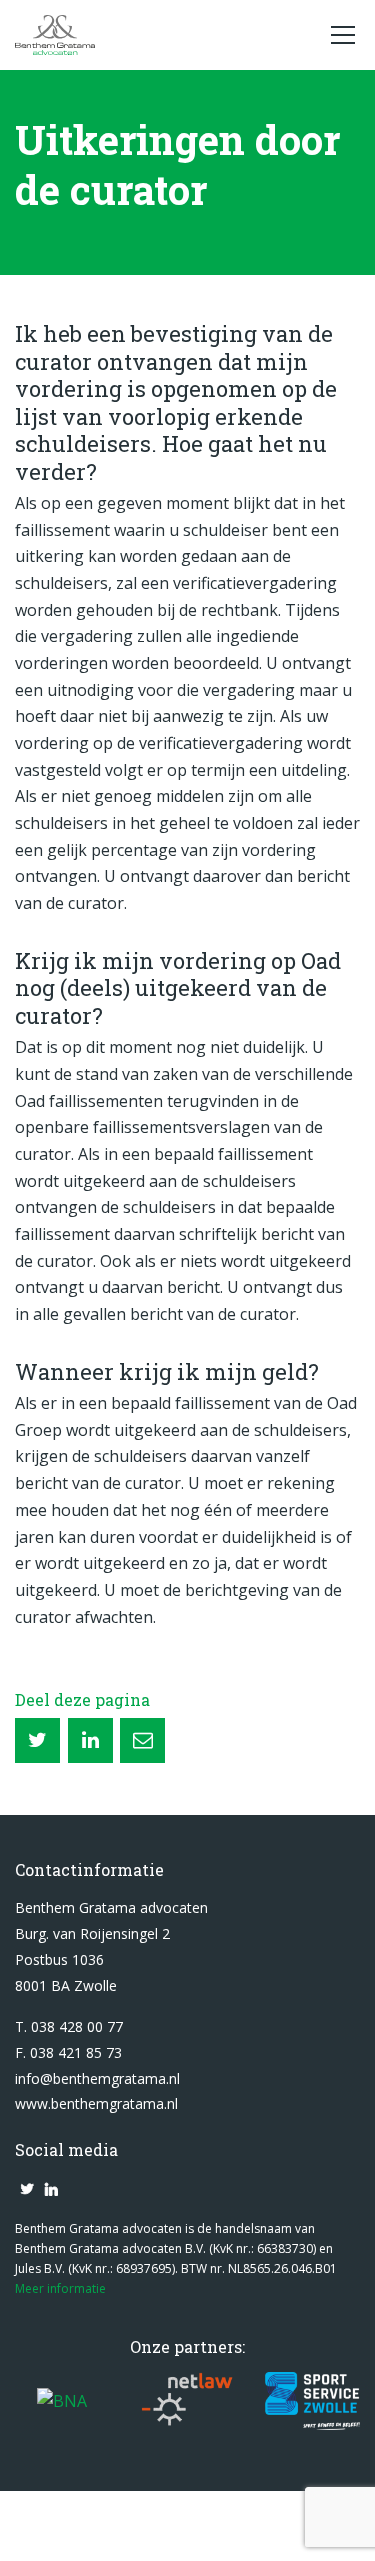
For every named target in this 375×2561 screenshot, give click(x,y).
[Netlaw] (187, 2401)
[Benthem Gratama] (162, 35)
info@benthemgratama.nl (97, 2078)
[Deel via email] (142, 1740)
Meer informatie (60, 2288)
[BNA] (62, 2401)
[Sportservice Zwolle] (312, 2401)
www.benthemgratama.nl (96, 2103)
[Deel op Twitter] (37, 1740)
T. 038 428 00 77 (69, 2026)
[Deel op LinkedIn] (90, 1740)
